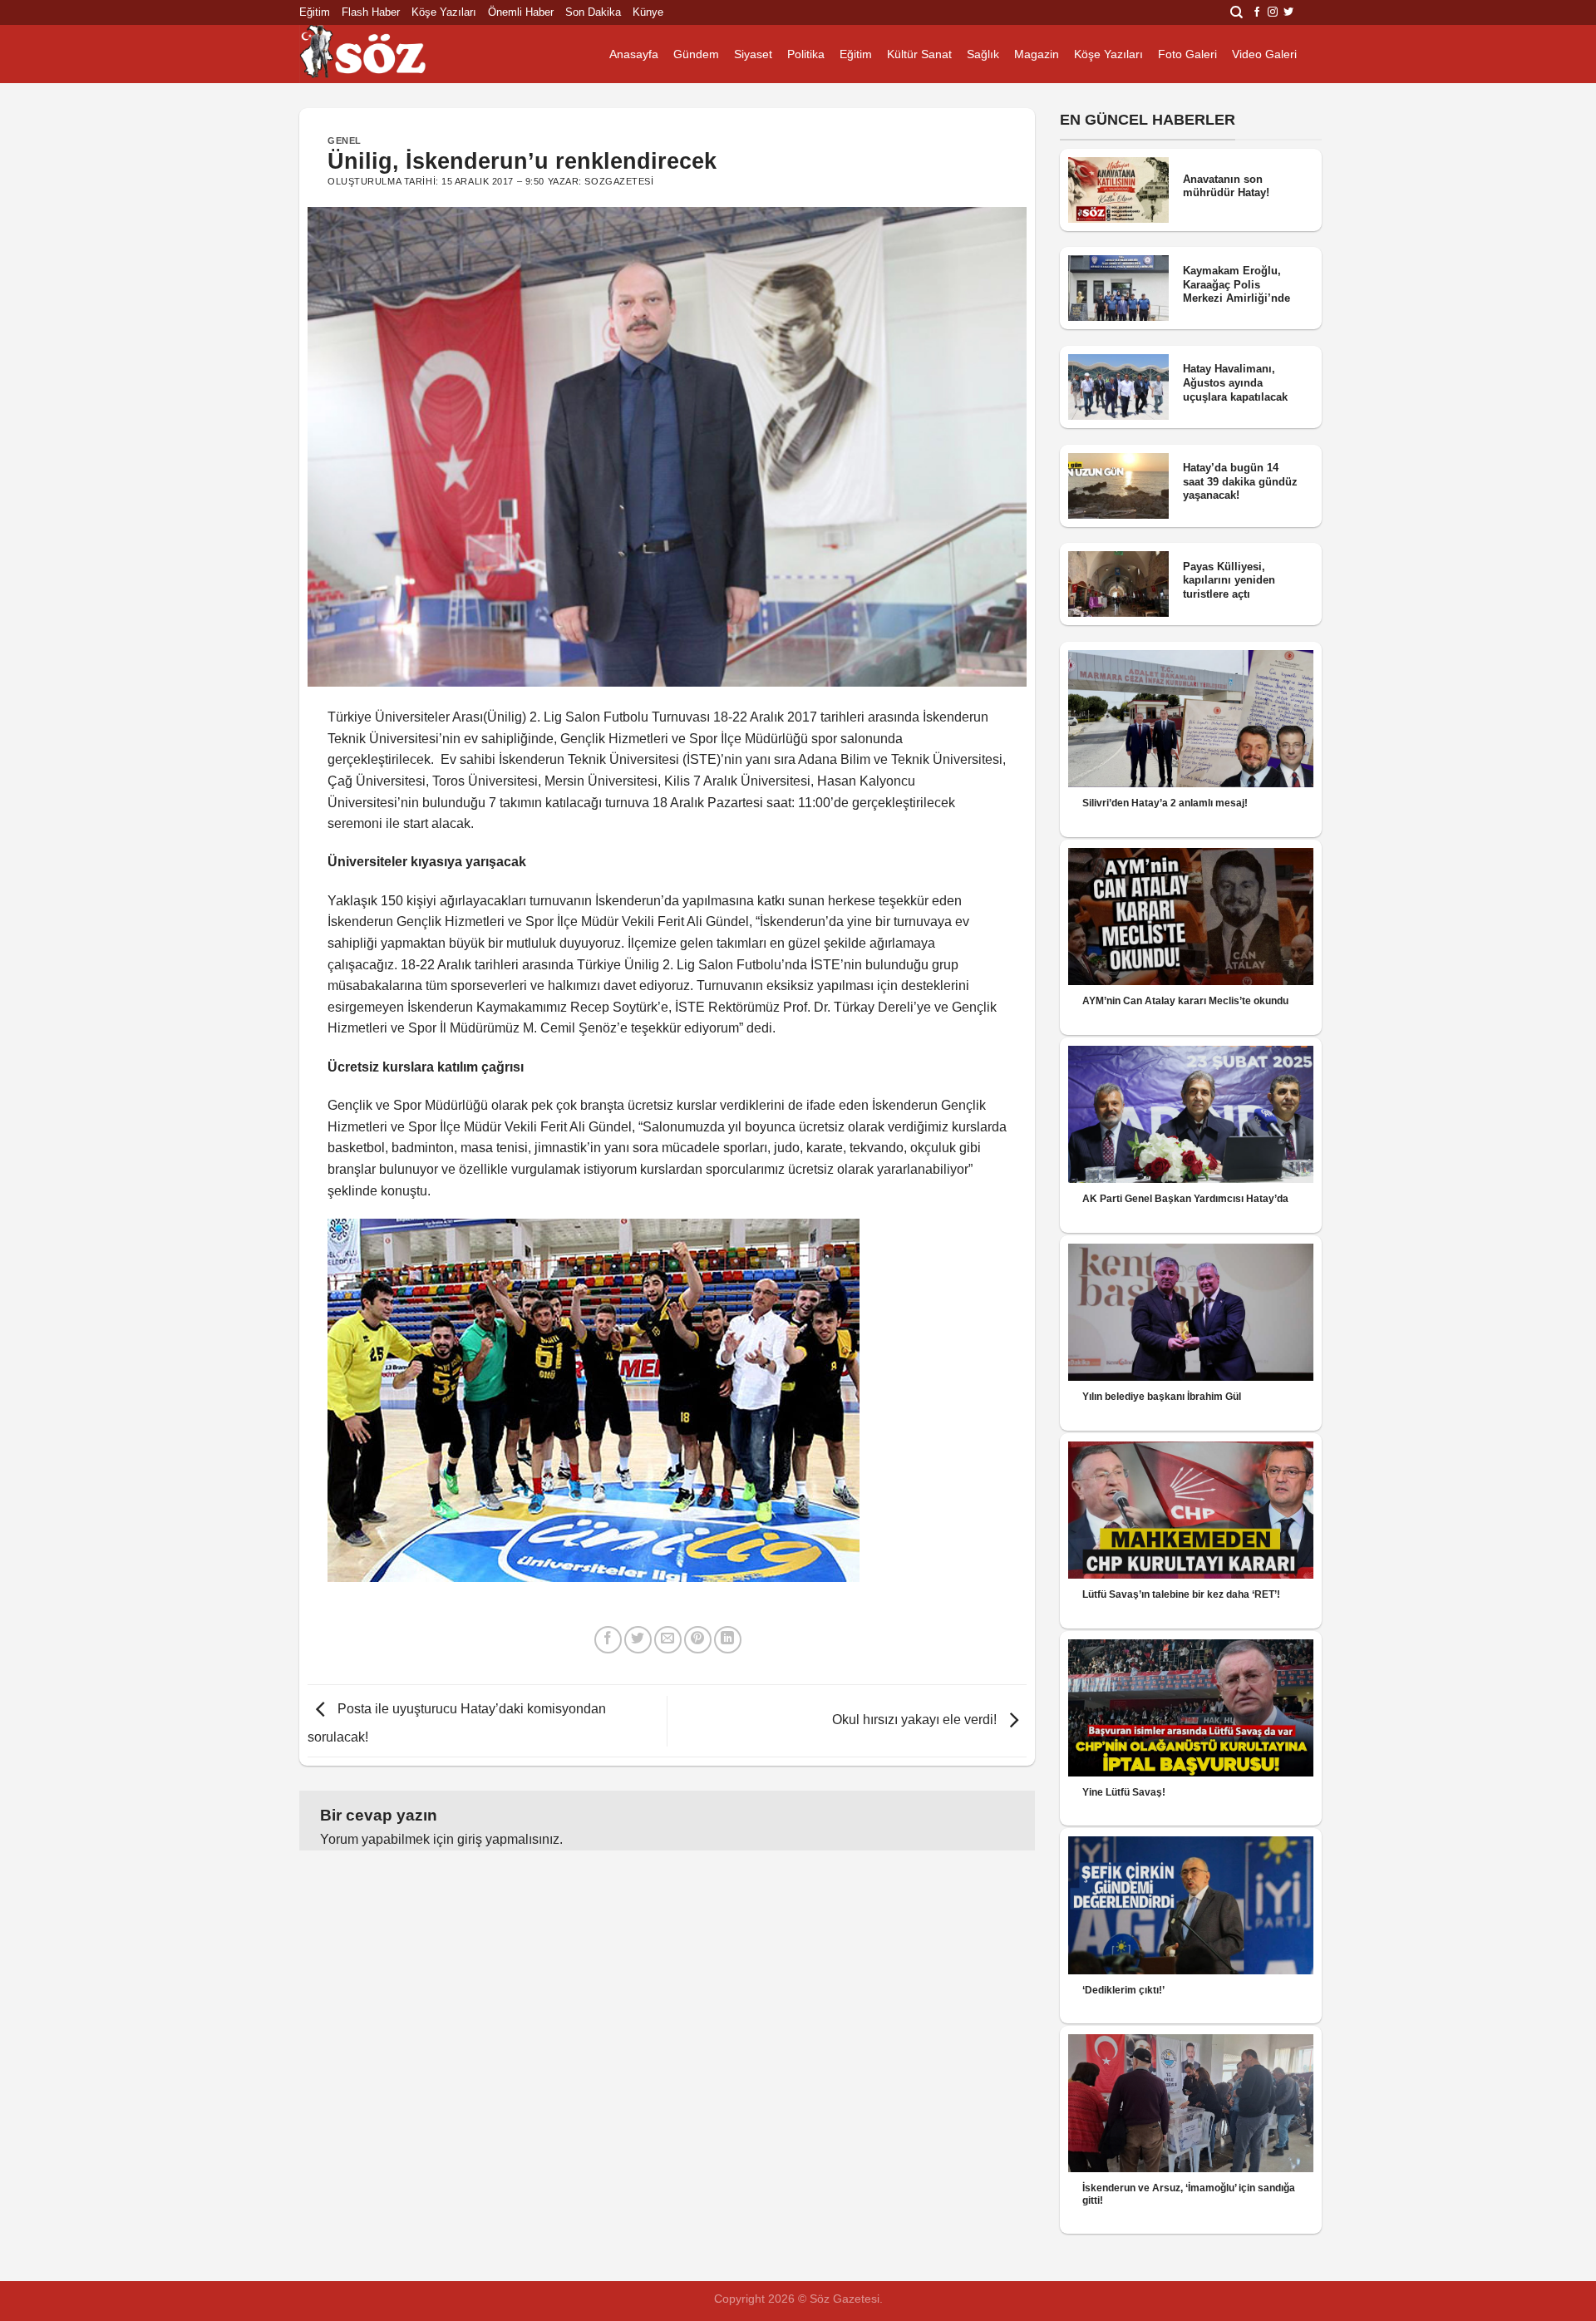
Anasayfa (634, 54)
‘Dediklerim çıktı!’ (1123, 1990)
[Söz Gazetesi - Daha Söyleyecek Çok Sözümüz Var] (382, 54)
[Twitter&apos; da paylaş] (638, 1640)
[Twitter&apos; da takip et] (1288, 12)
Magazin (1037, 54)
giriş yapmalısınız (508, 1839)
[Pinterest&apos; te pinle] (698, 1640)
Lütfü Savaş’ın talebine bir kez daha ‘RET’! (1181, 1594)
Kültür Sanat (919, 54)
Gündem (696, 54)
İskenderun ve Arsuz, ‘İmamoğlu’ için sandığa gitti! (1189, 2194)
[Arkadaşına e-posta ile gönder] (668, 1640)
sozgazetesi (619, 181)
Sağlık (983, 54)
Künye (648, 12)
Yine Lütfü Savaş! (1124, 1792)
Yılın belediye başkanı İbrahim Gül (1162, 1397)
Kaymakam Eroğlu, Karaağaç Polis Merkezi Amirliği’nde (1236, 284)
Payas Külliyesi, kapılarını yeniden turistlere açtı (1229, 580)
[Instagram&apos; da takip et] (1273, 12)
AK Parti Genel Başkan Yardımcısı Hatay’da (1185, 1199)
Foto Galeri (1187, 54)
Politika (806, 54)
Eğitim (315, 12)
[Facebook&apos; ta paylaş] (608, 1640)
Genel (345, 140)
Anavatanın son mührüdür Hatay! (1226, 186)
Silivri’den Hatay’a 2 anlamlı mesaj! (1165, 803)
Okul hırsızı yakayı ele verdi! (916, 1720)
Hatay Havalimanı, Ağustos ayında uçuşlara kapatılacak (1235, 382)
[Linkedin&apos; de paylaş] (728, 1640)
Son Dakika (593, 12)
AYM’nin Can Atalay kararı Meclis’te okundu (1185, 1001)
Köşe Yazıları (444, 12)
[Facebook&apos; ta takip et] (1257, 12)
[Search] (1236, 12)
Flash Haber (371, 12)
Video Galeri (1264, 54)
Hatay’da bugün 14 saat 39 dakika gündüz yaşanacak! (1240, 481)
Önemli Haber (521, 12)
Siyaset (753, 54)
